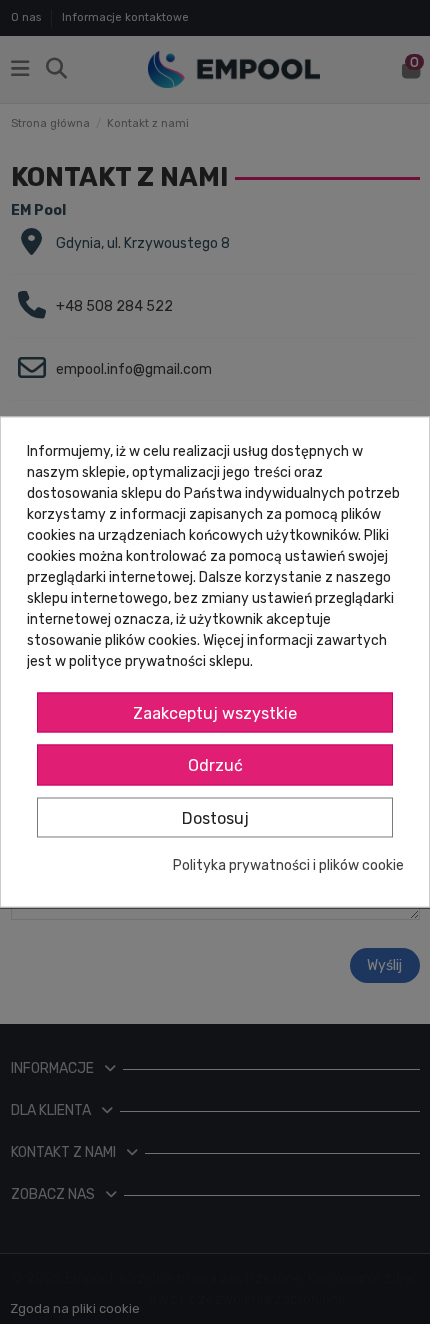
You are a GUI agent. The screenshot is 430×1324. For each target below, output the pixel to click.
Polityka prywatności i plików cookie (288, 866)
